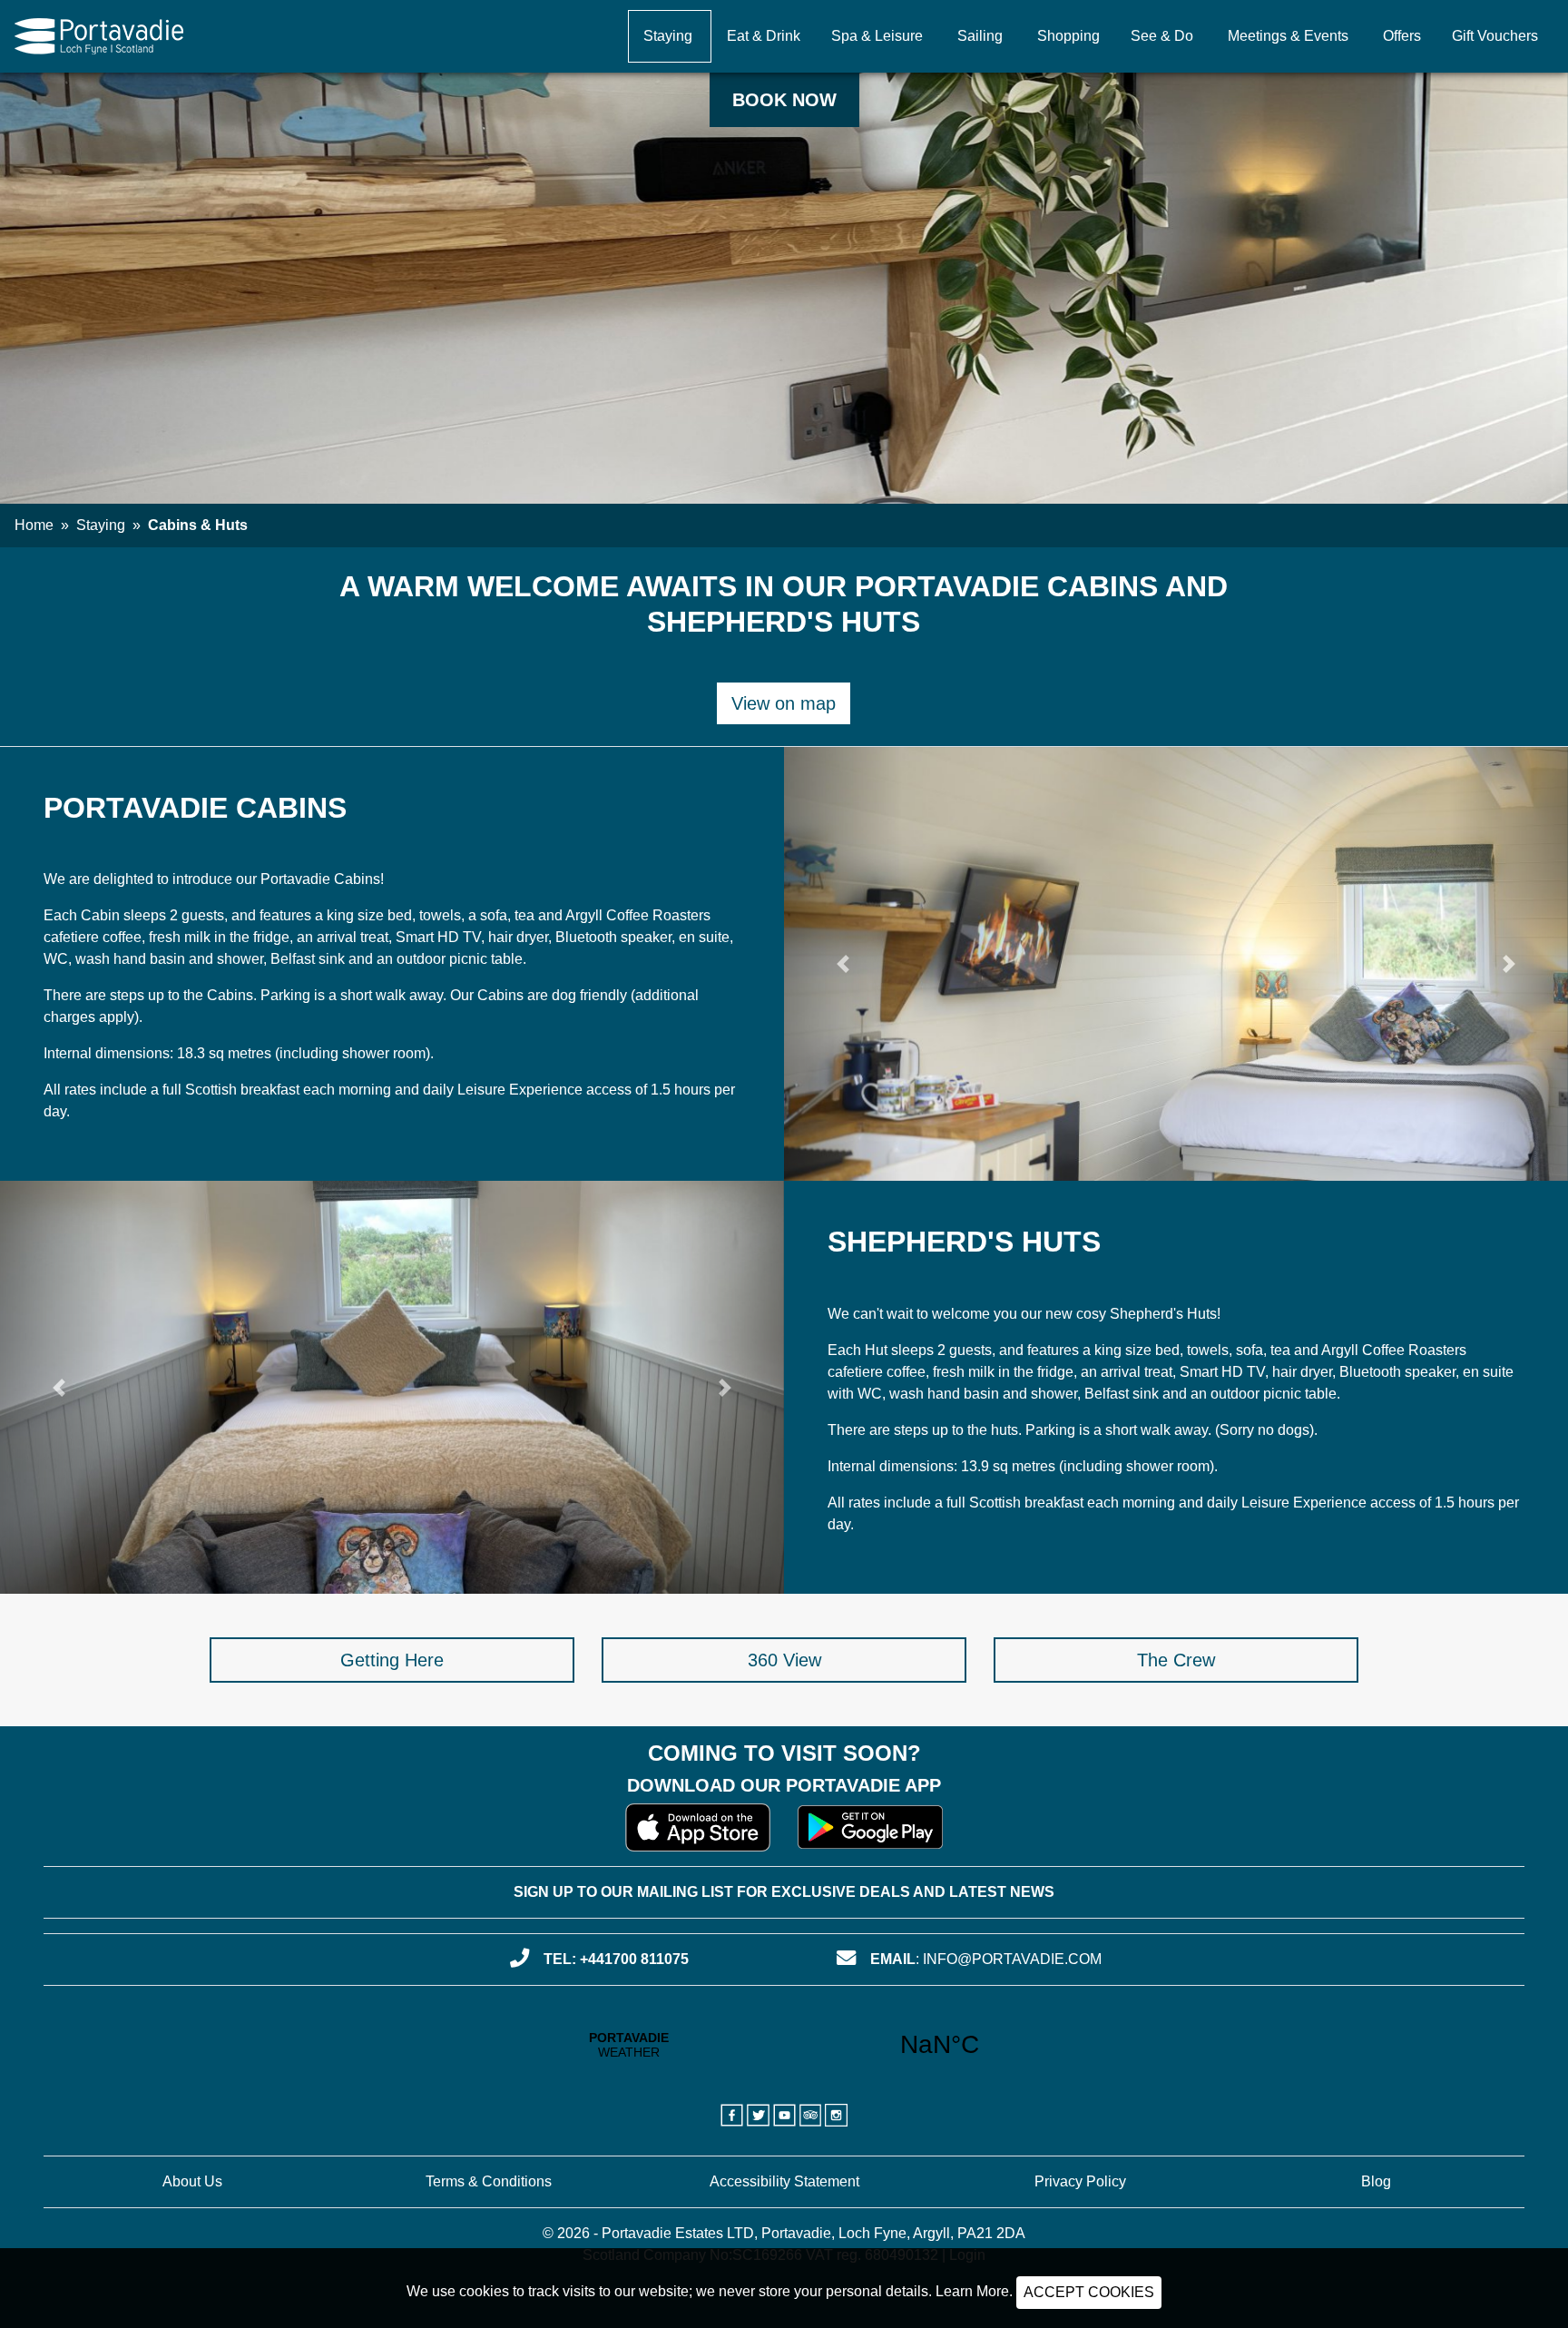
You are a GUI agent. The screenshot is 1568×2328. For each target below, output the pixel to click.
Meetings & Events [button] (1288, 36)
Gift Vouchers (1495, 36)
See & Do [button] (1162, 36)
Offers (1402, 36)
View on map (784, 703)
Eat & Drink (764, 36)
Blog (1376, 2181)
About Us (192, 2181)
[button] (843, 964)
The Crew (1176, 1660)
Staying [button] (668, 36)
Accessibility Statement (784, 2181)
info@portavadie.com (1012, 1959)
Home (34, 525)
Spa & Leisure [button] (877, 36)
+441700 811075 (634, 1959)
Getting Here (392, 1660)
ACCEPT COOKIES (1089, 2292)
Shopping (1068, 36)
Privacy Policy (1080, 2181)
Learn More (972, 2291)
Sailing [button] (980, 36)
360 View (784, 1660)
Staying (101, 525)
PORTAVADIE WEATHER (784, 2045)
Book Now (784, 100)
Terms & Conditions (489, 2181)
